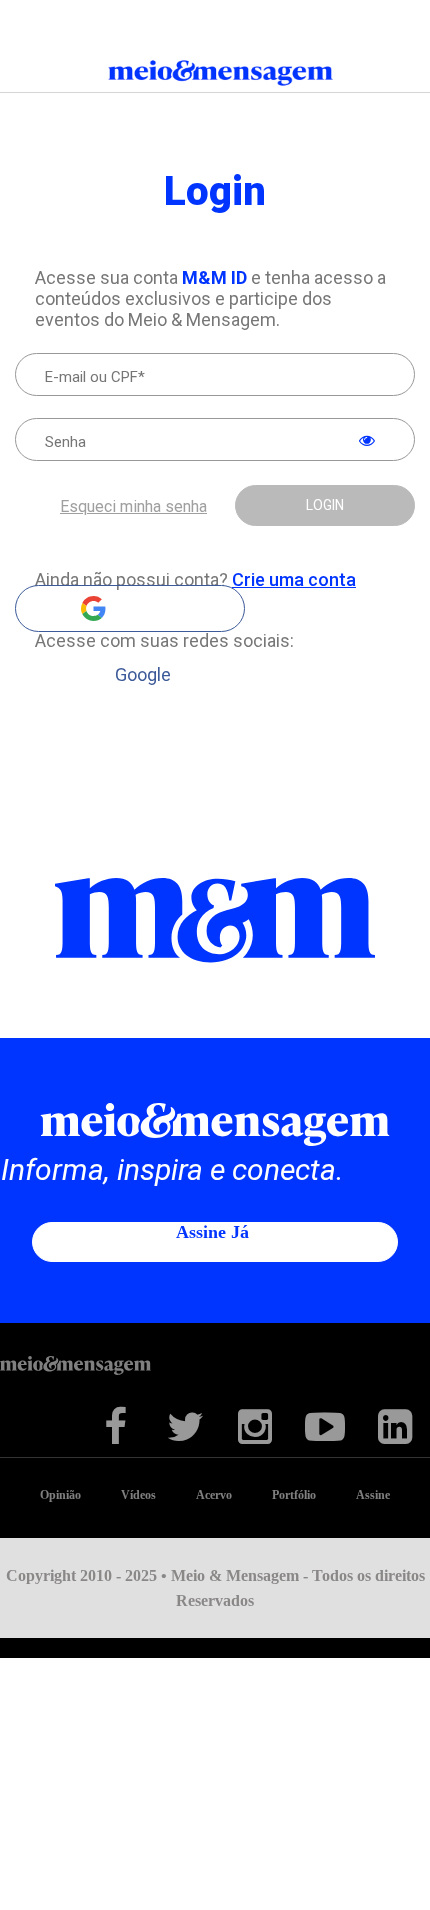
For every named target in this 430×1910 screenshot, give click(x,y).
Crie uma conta (294, 579)
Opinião (60, 1495)
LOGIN (325, 505)
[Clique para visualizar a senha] (367, 441)
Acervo (214, 1495)
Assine (373, 1495)
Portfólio (294, 1495)
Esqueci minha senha (133, 506)
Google (130, 608)
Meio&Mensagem (215, 77)
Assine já (212, 1232)
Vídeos (138, 1495)
